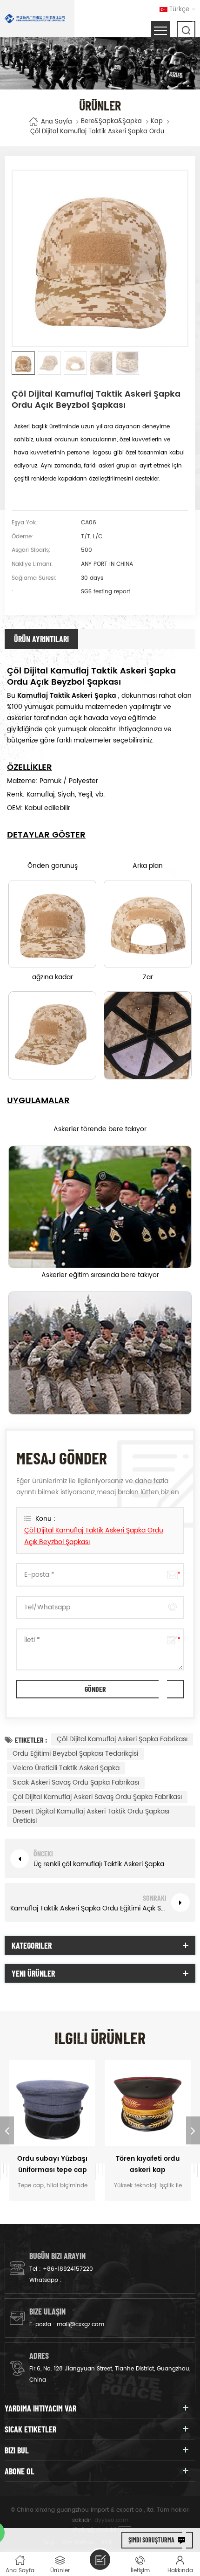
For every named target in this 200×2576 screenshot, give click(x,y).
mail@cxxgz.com (80, 2325)
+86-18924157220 (68, 2269)
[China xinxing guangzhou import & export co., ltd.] (35, 19)
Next (193, 2130)
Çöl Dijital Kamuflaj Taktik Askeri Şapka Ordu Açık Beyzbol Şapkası (94, 1536)
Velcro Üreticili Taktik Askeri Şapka (66, 1768)
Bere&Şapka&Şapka (111, 122)
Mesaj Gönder (100, 2560)
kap (157, 122)
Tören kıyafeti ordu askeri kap (148, 2164)
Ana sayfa (57, 122)
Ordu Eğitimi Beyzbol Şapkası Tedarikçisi (75, 1754)
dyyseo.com (111, 2520)
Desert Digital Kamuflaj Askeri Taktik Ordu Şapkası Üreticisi (91, 1816)
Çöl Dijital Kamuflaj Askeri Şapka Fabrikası (122, 1739)
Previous (7, 2130)
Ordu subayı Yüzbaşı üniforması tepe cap (52, 2164)
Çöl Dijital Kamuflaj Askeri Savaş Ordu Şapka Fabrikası (97, 1797)
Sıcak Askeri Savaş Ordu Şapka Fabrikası (76, 1783)
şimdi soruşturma (151, 2540)
